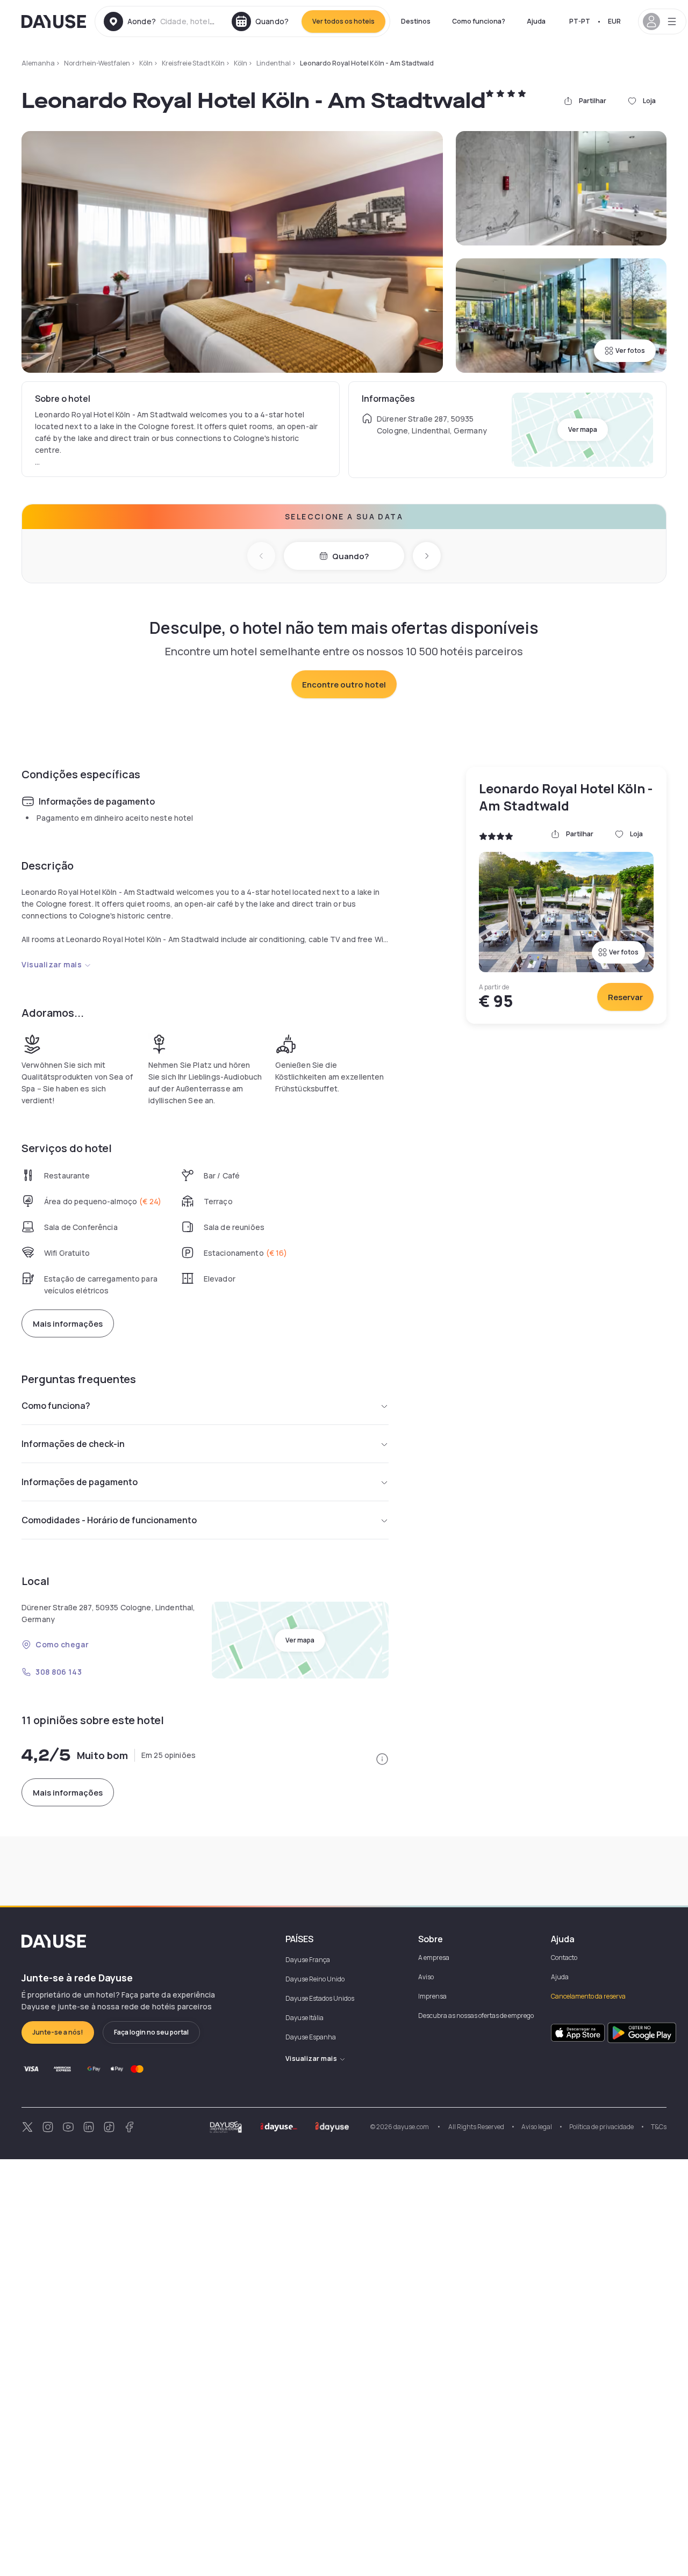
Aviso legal (537, 2127)
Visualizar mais (52, 964)
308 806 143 (59, 1672)
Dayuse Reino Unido (315, 1979)
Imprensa (432, 1996)
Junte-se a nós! (58, 2032)
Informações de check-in (73, 1444)
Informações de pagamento (80, 1482)
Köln (146, 63)
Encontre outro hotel (344, 685)
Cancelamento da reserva (588, 1996)
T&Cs (659, 2127)
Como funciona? (479, 21)
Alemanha (38, 63)
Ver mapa (583, 429)
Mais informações (68, 1324)
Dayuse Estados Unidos (320, 1998)
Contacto (564, 1958)
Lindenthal (274, 63)
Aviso (426, 1977)
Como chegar (62, 1644)
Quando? (350, 556)
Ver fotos (630, 350)
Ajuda (536, 21)
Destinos (416, 21)
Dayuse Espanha (311, 2037)
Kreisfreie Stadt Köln (193, 63)
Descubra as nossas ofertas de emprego (476, 2016)
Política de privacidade (601, 2127)
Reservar (625, 997)
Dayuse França (308, 1960)
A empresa (434, 1958)
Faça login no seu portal (151, 2032)
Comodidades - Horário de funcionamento (109, 1520)
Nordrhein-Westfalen (97, 63)
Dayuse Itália (304, 2018)
